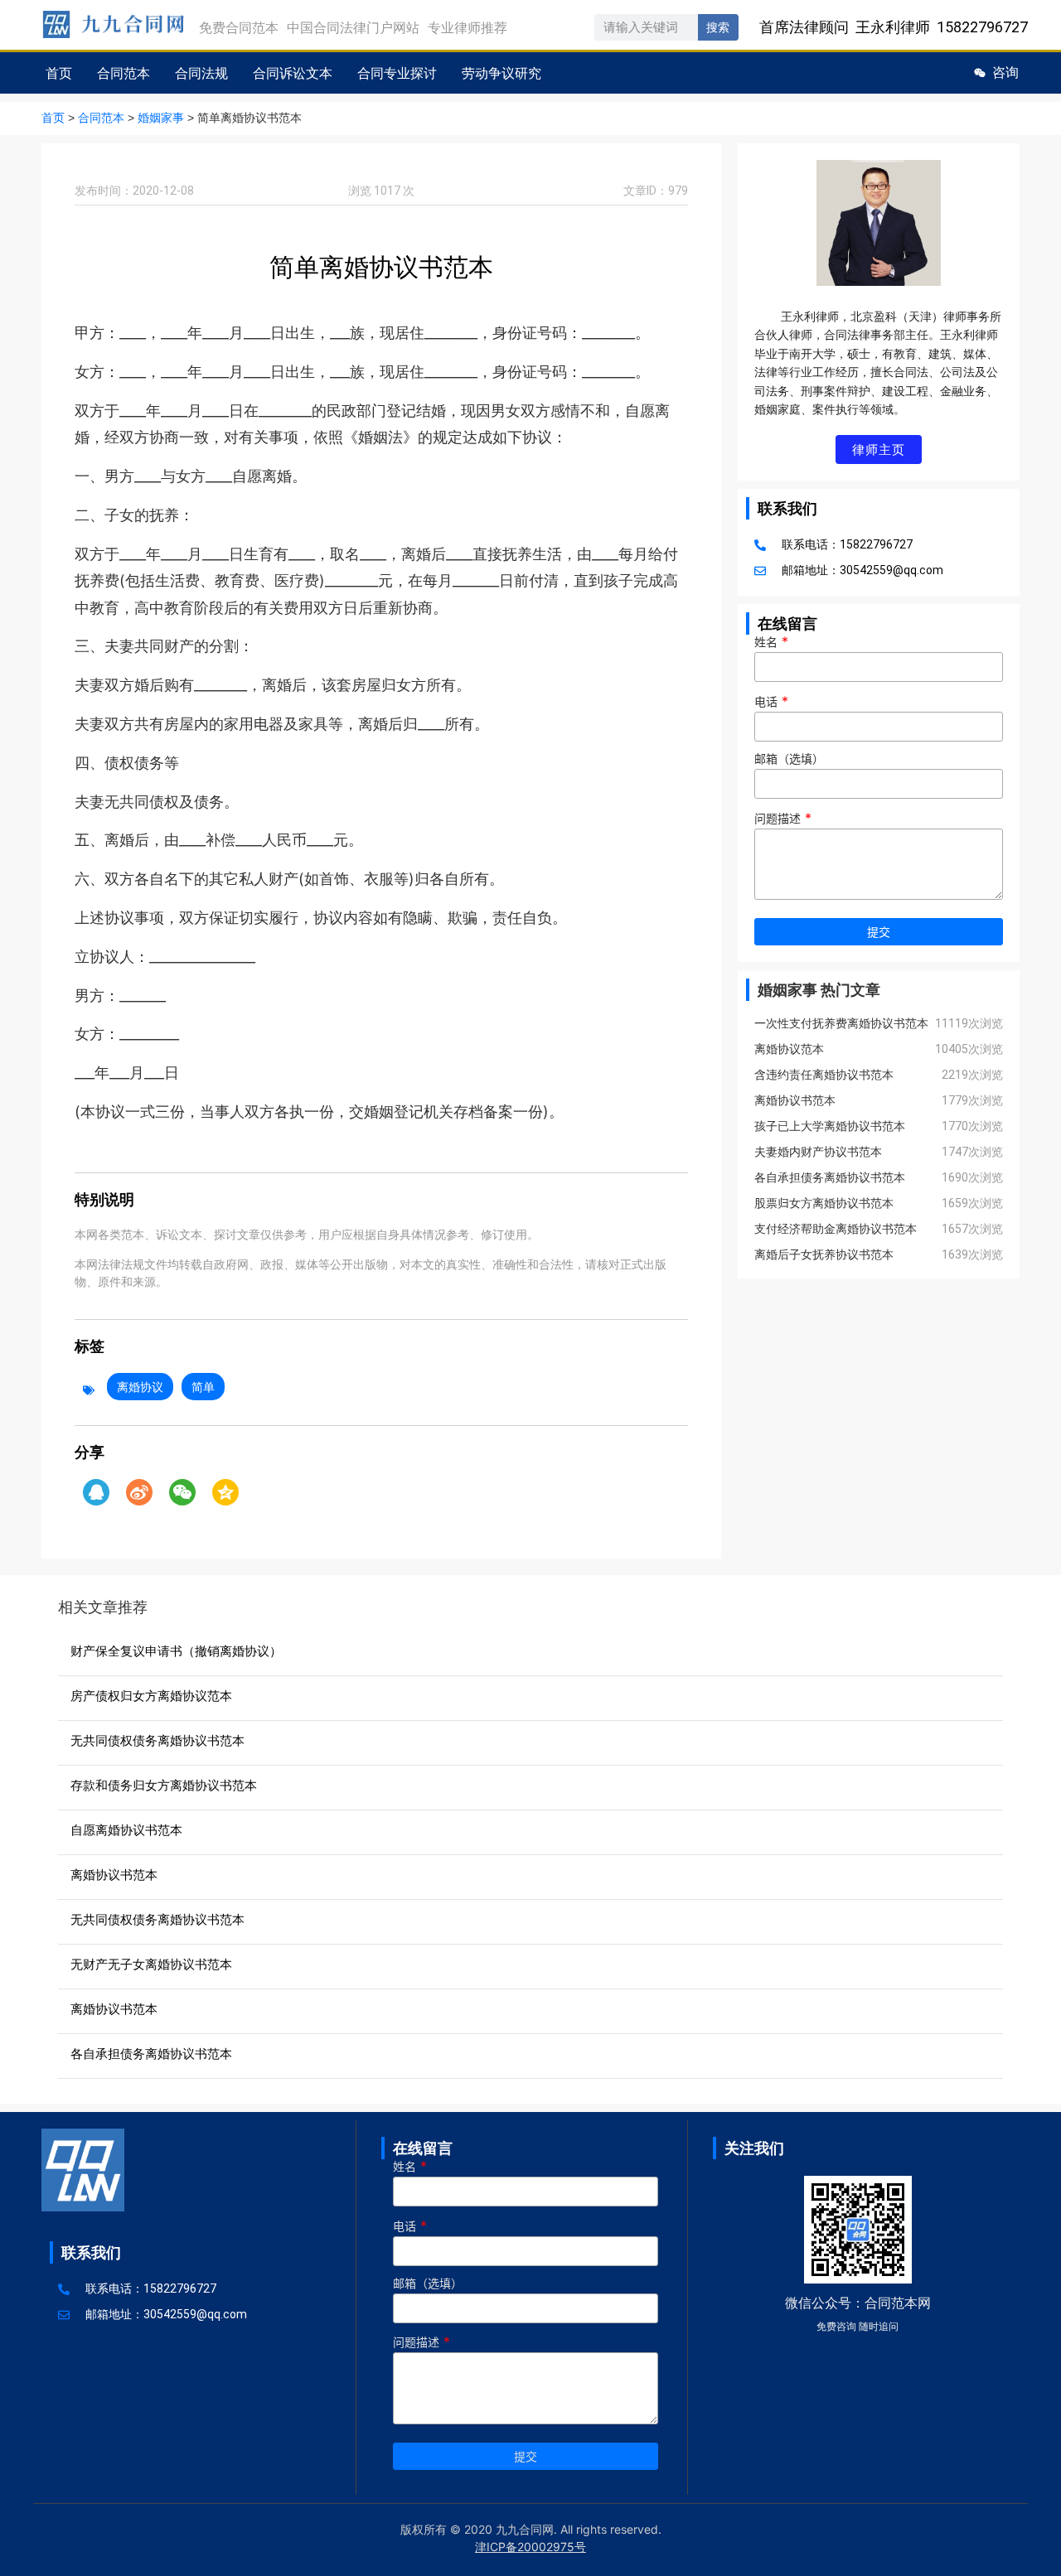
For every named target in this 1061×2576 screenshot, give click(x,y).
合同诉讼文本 (293, 73)
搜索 (718, 27)
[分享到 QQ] (96, 1492)
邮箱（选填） (789, 759)
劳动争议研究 (501, 73)
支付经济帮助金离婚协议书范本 (836, 1229)
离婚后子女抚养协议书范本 (824, 1254)
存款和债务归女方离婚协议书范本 (164, 1785)
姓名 (771, 642)
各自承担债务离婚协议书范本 (830, 1177)
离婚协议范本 (789, 1049)
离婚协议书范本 (795, 1100)
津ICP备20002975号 (530, 2547)
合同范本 (124, 73)
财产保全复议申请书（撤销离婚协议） (176, 1651)
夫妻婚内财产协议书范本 (818, 1152)
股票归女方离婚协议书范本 (824, 1203)
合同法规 (201, 73)
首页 (59, 73)
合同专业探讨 (397, 73)
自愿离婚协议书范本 (126, 1830)
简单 (203, 1387)
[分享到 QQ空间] (225, 1492)
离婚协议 (140, 1387)
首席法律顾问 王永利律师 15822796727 (894, 27)
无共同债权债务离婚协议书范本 (157, 1740)
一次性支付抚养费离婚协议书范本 (841, 1023)
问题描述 (783, 819)
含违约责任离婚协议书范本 (824, 1075)
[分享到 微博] (139, 1492)
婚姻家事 (161, 118)
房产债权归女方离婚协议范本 (151, 1696)
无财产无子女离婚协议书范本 (151, 1964)
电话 (771, 702)
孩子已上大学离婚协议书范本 (830, 1126)
